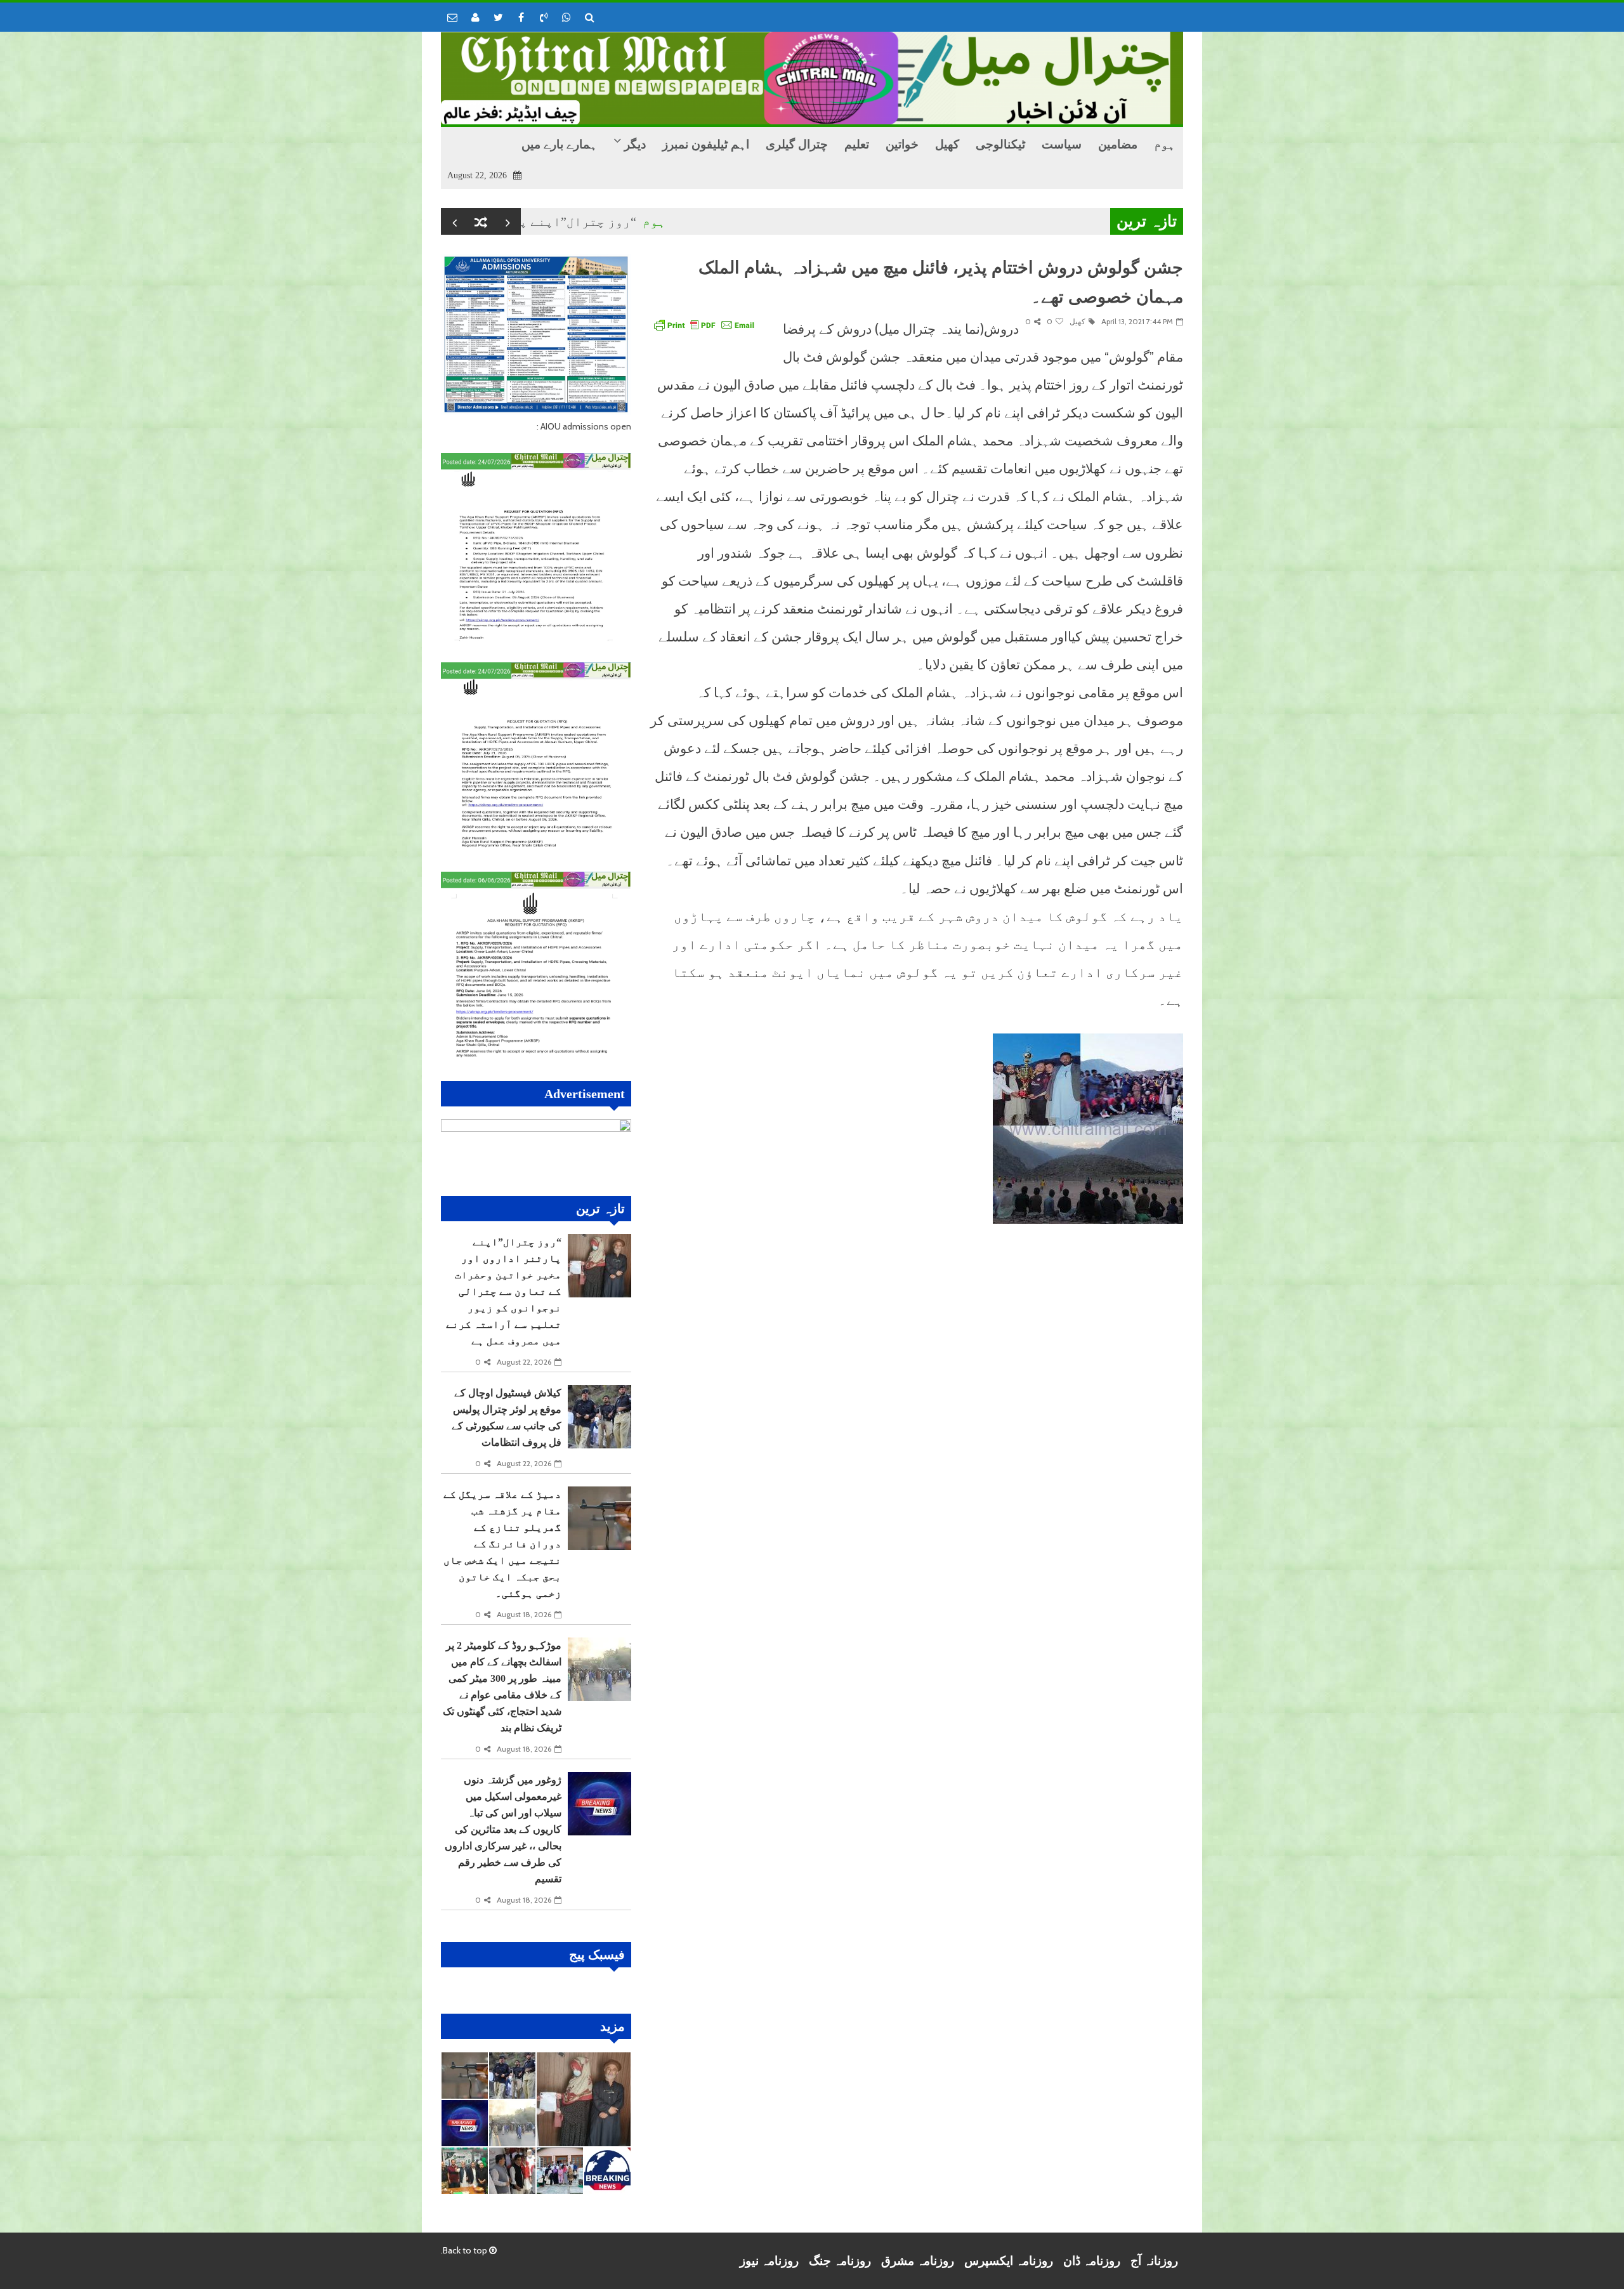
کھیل (1077, 321)
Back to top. (465, 2250)
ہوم (724, 221)
